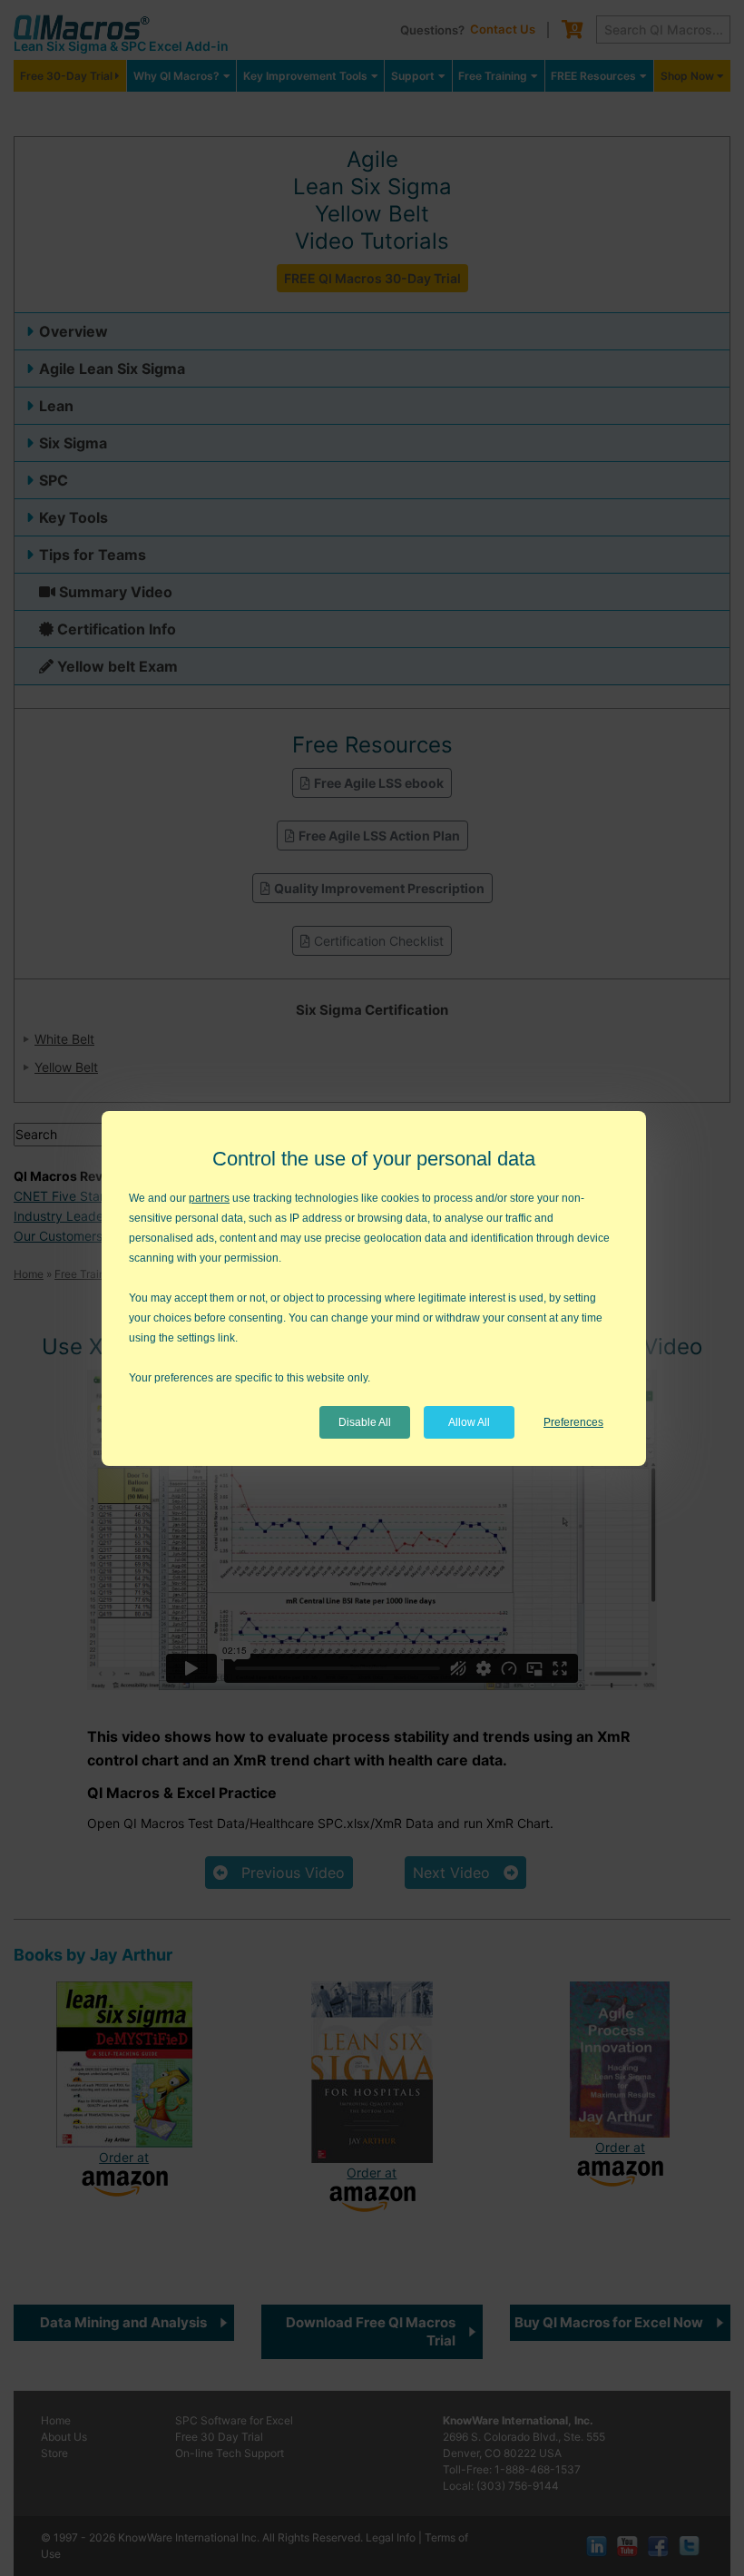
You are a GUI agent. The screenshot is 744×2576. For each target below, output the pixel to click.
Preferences (573, 1422)
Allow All (469, 1422)
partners (209, 1198)
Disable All (365, 1422)
